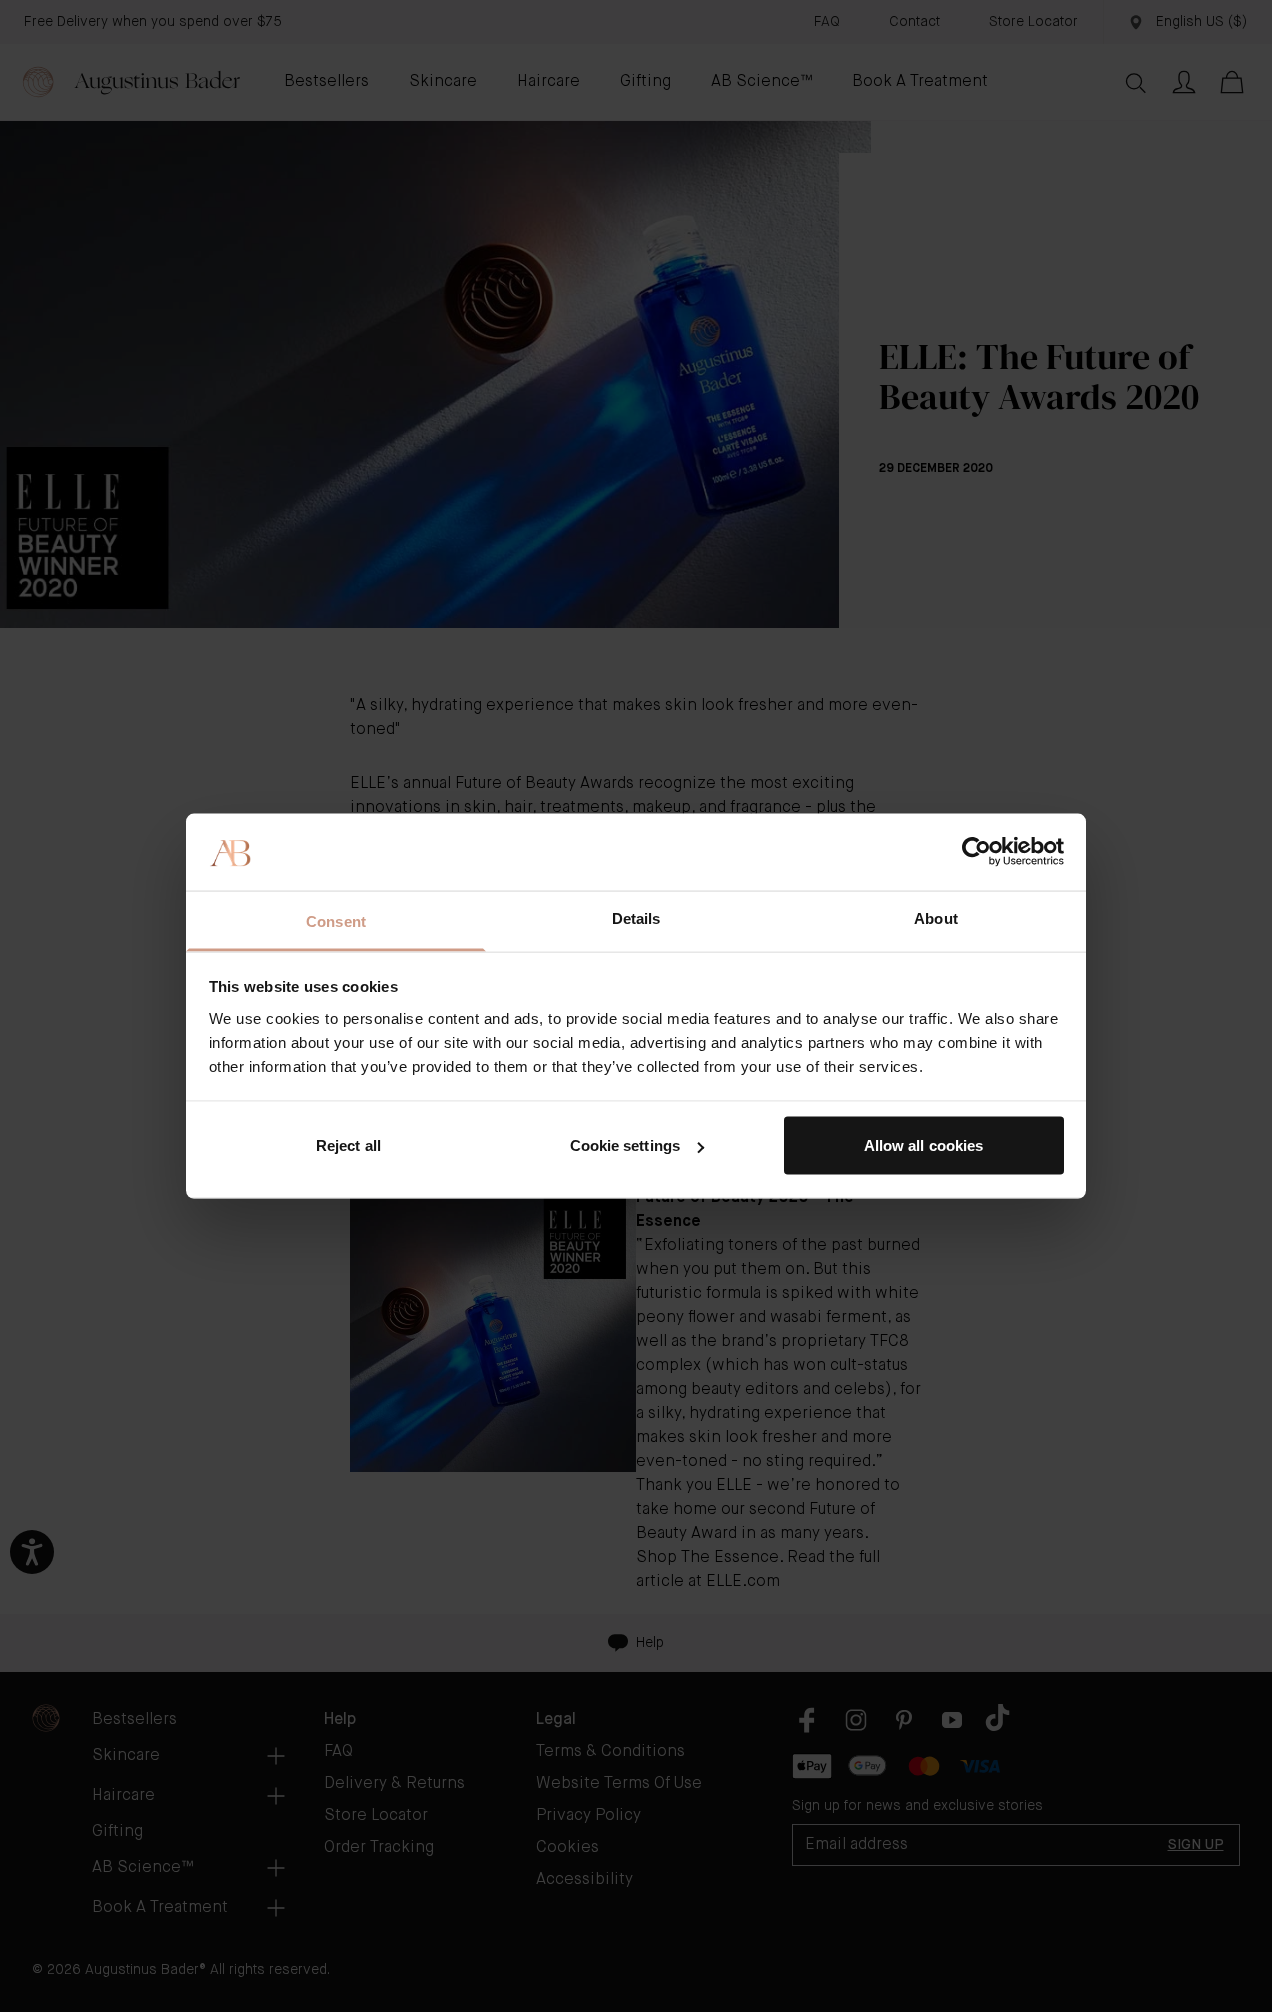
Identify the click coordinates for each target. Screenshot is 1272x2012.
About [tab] (936, 917)
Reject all (348, 1145)
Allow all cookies (924, 1145)
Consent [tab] (336, 920)
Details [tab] (636, 917)
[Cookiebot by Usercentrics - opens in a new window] (976, 852)
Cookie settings (625, 1145)
